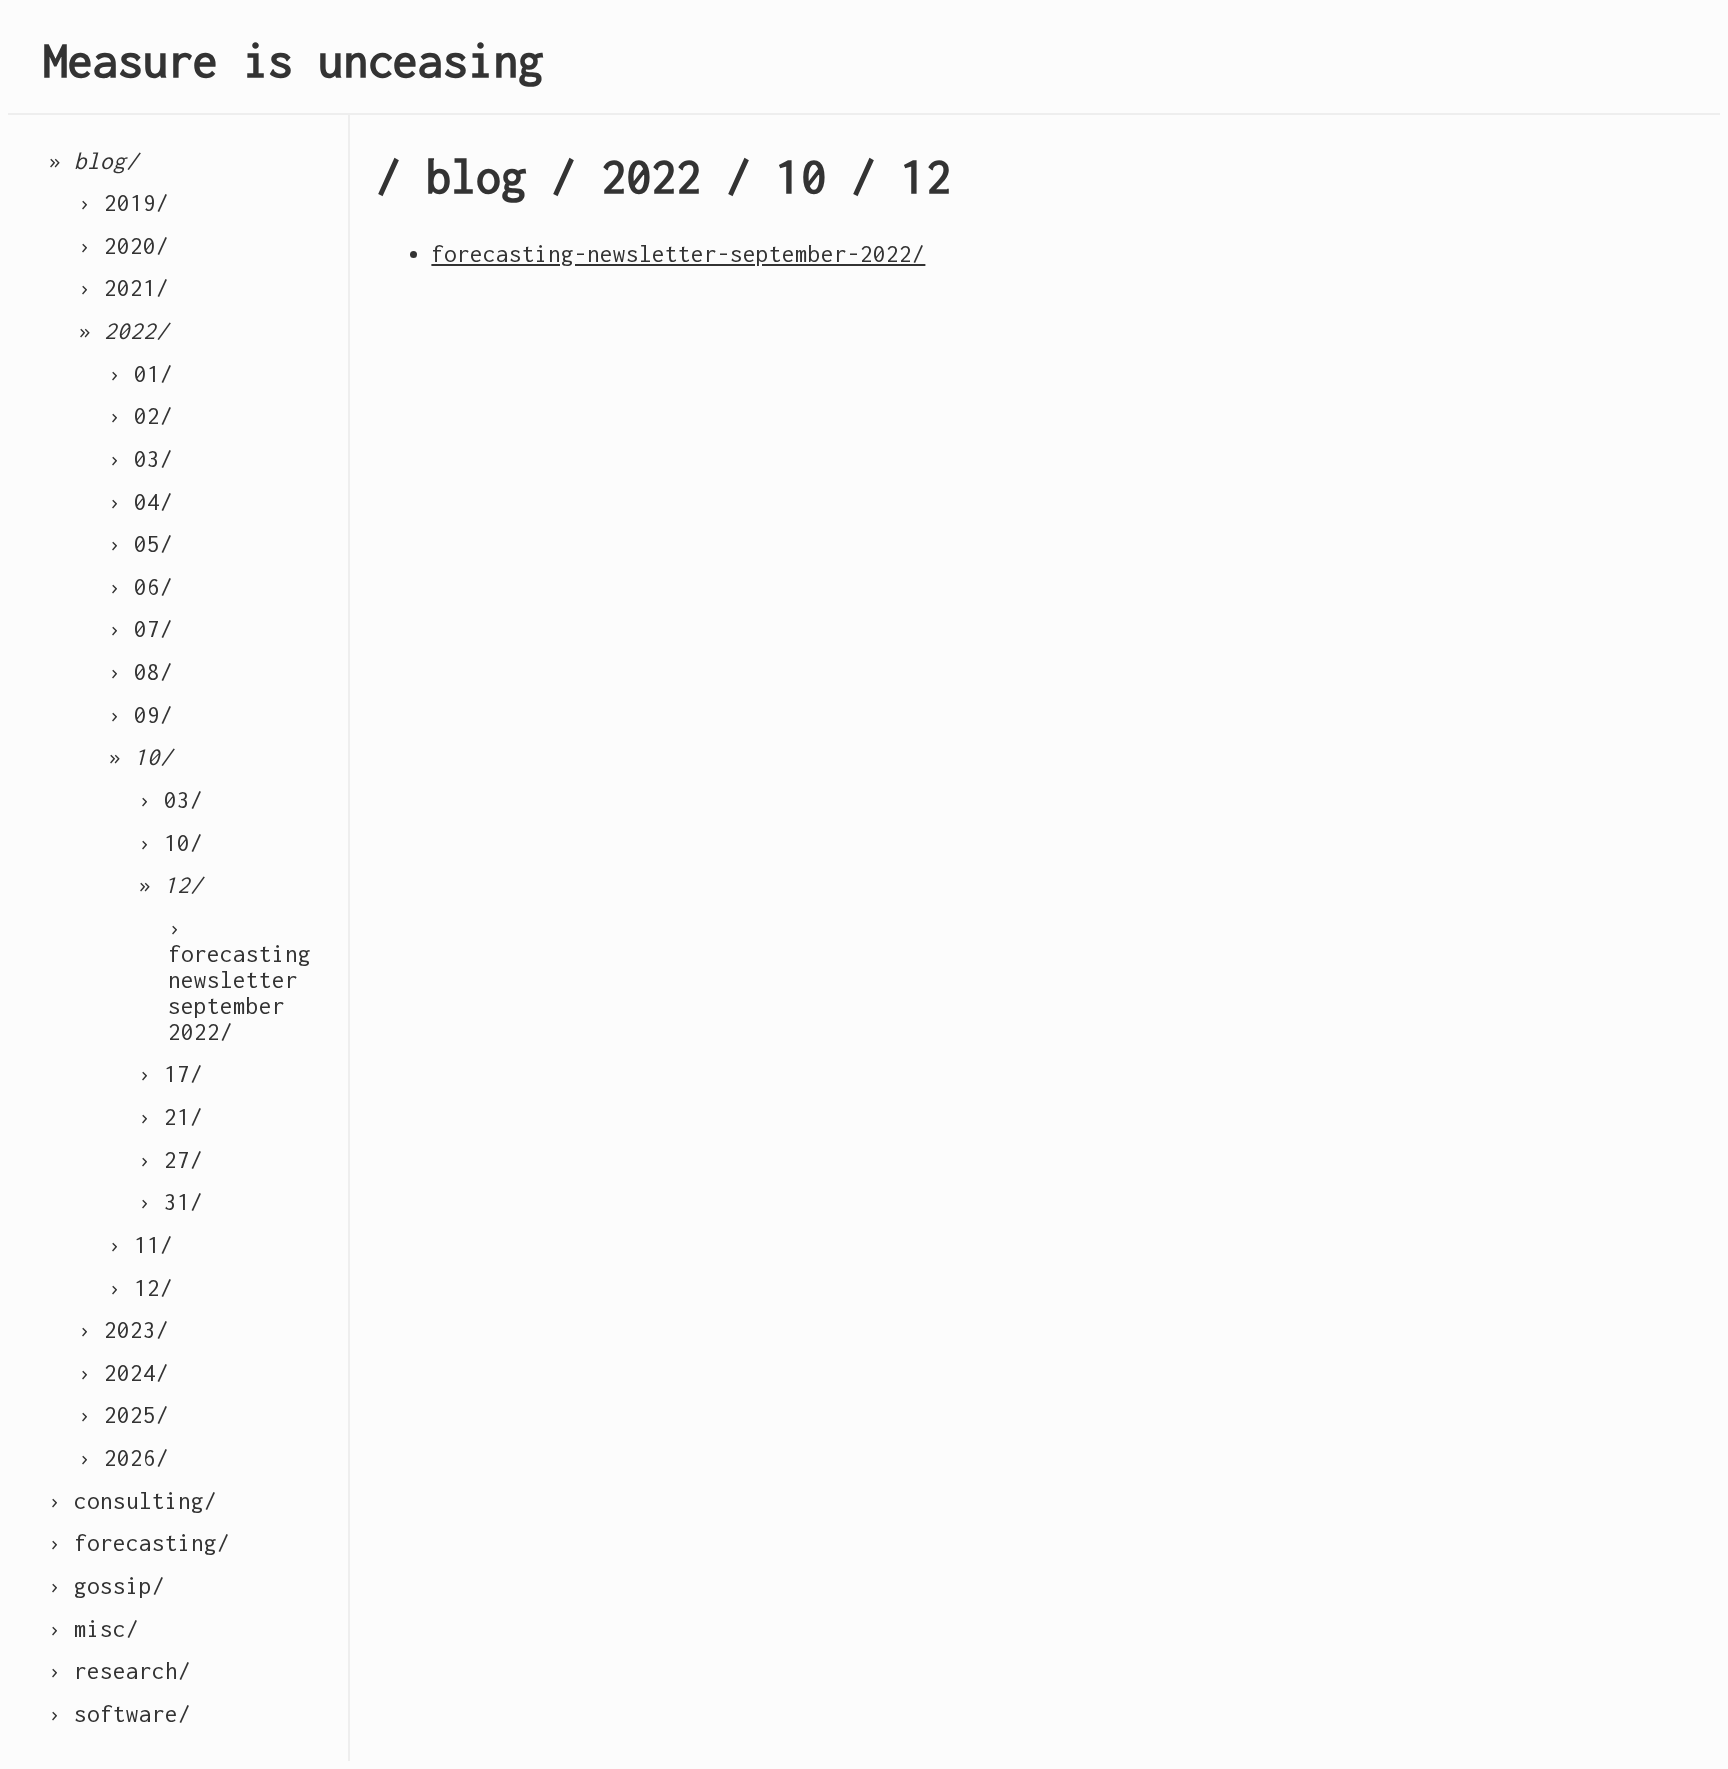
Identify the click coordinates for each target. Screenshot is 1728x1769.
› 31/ (170, 1202)
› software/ (119, 1714)
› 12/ (140, 1288)
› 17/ (170, 1074)
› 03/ (140, 459)
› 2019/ (123, 203)
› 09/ (140, 715)
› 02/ (140, 416)
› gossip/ (106, 1586)
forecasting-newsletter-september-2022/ (678, 254)
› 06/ (140, 587)
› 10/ (170, 843)
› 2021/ (123, 288)
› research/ (119, 1671)
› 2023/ (123, 1330)
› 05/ (140, 544)
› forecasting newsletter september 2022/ (239, 980)
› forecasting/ (139, 1543)
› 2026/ (123, 1458)
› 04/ (140, 502)
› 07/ (140, 629)
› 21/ (170, 1117)
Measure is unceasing (293, 60)
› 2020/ (123, 246)
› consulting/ (132, 1501)
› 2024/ (123, 1373)
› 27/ (170, 1160)
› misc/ (93, 1629)
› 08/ (140, 672)
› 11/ (140, 1245)
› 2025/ (123, 1415)
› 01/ (140, 374)
